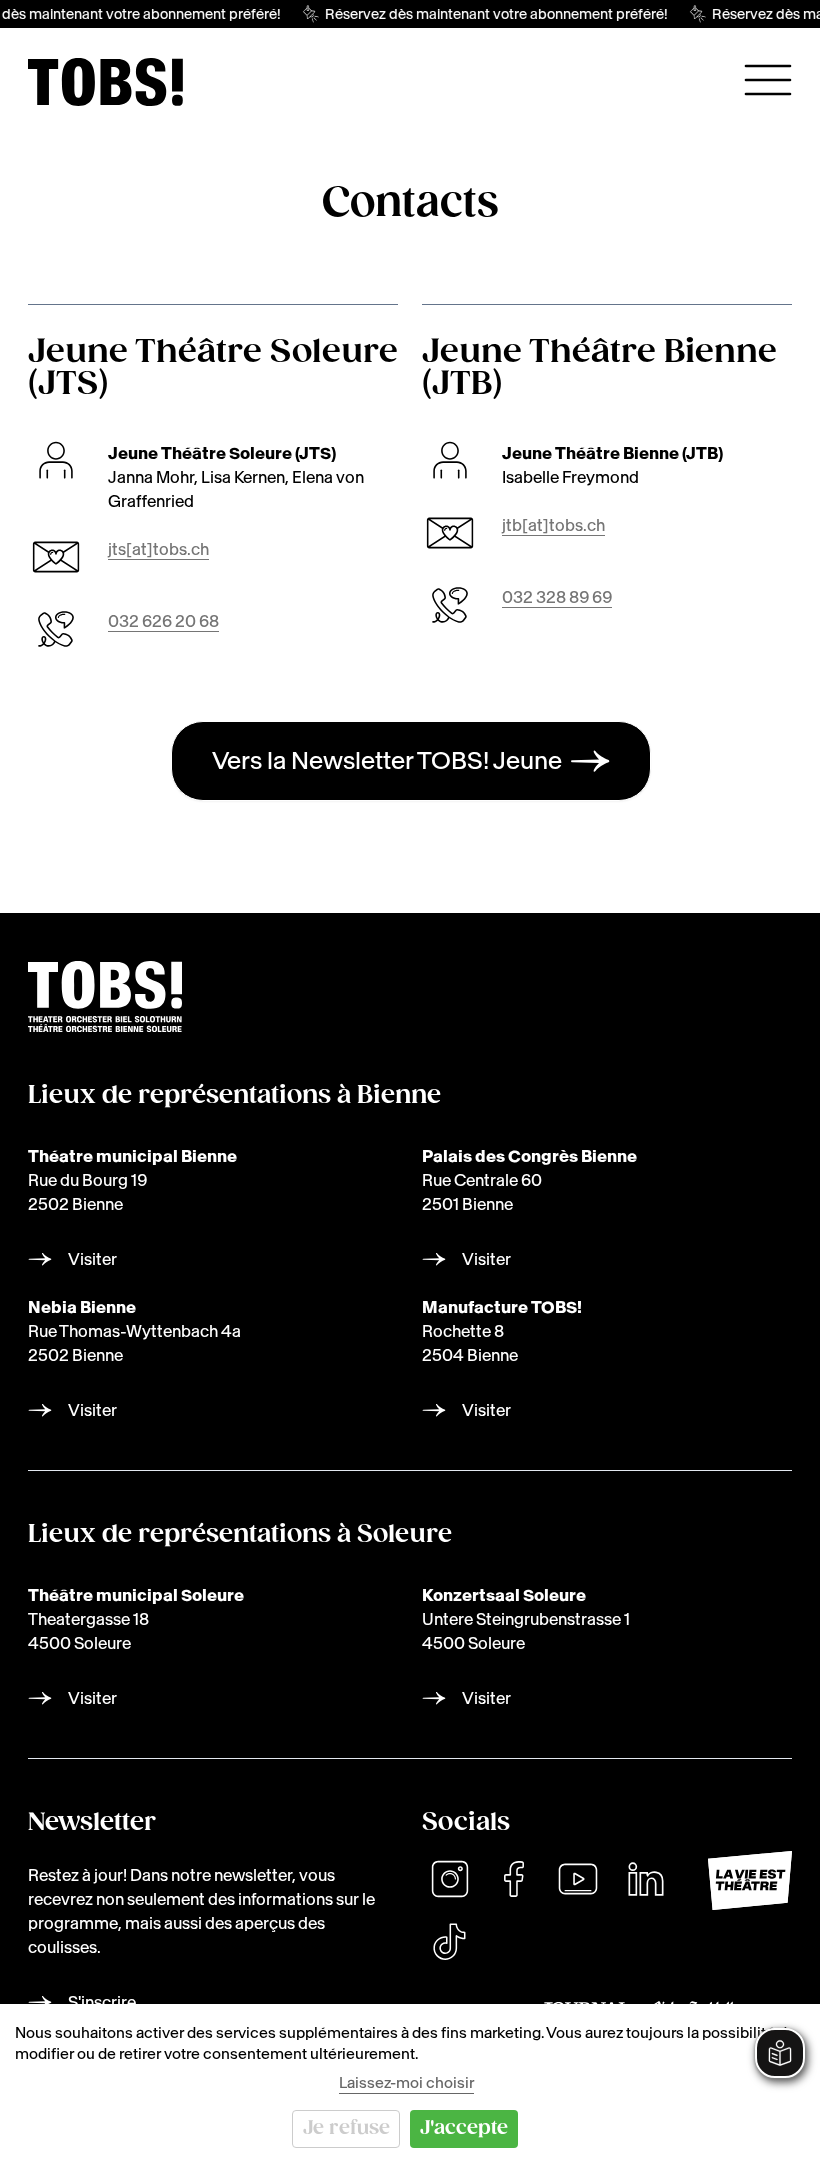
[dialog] (410, 2083)
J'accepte (464, 2128)
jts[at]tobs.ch (158, 549)
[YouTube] (578, 1879)
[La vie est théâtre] (750, 1880)
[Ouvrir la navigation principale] (768, 80)
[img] (105, 82)
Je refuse (346, 2128)
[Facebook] (514, 1879)
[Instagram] (450, 1879)
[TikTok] (449, 1942)
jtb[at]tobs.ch (553, 525)
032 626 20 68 (163, 621)
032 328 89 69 (557, 597)
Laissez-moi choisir (406, 2082)
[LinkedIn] (646, 1879)
